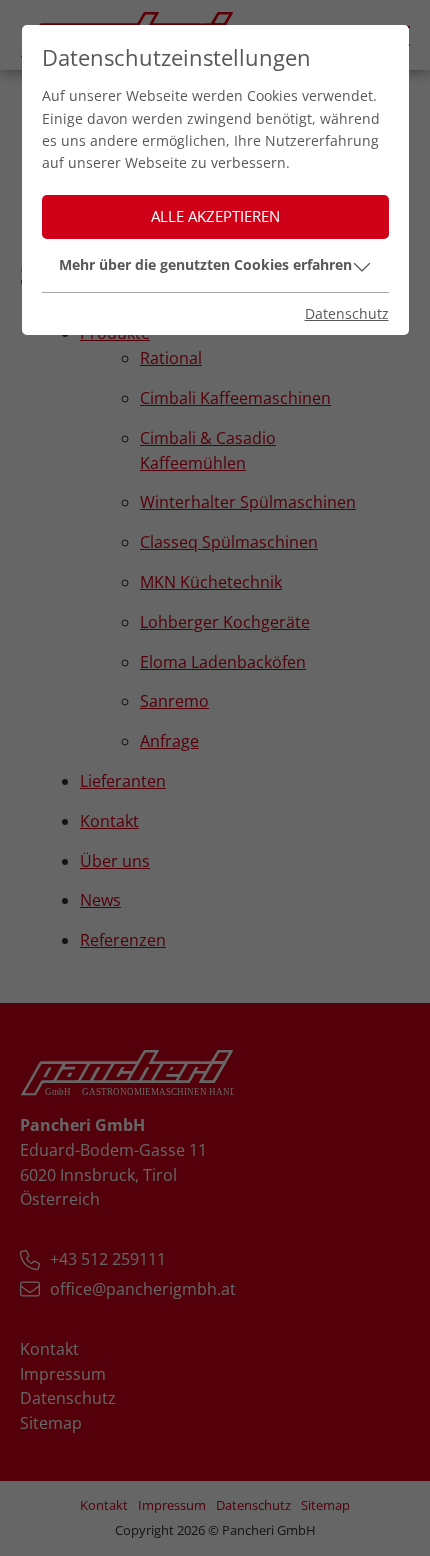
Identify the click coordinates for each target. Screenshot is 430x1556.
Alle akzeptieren (215, 216)
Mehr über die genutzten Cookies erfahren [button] (205, 264)
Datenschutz (347, 313)
